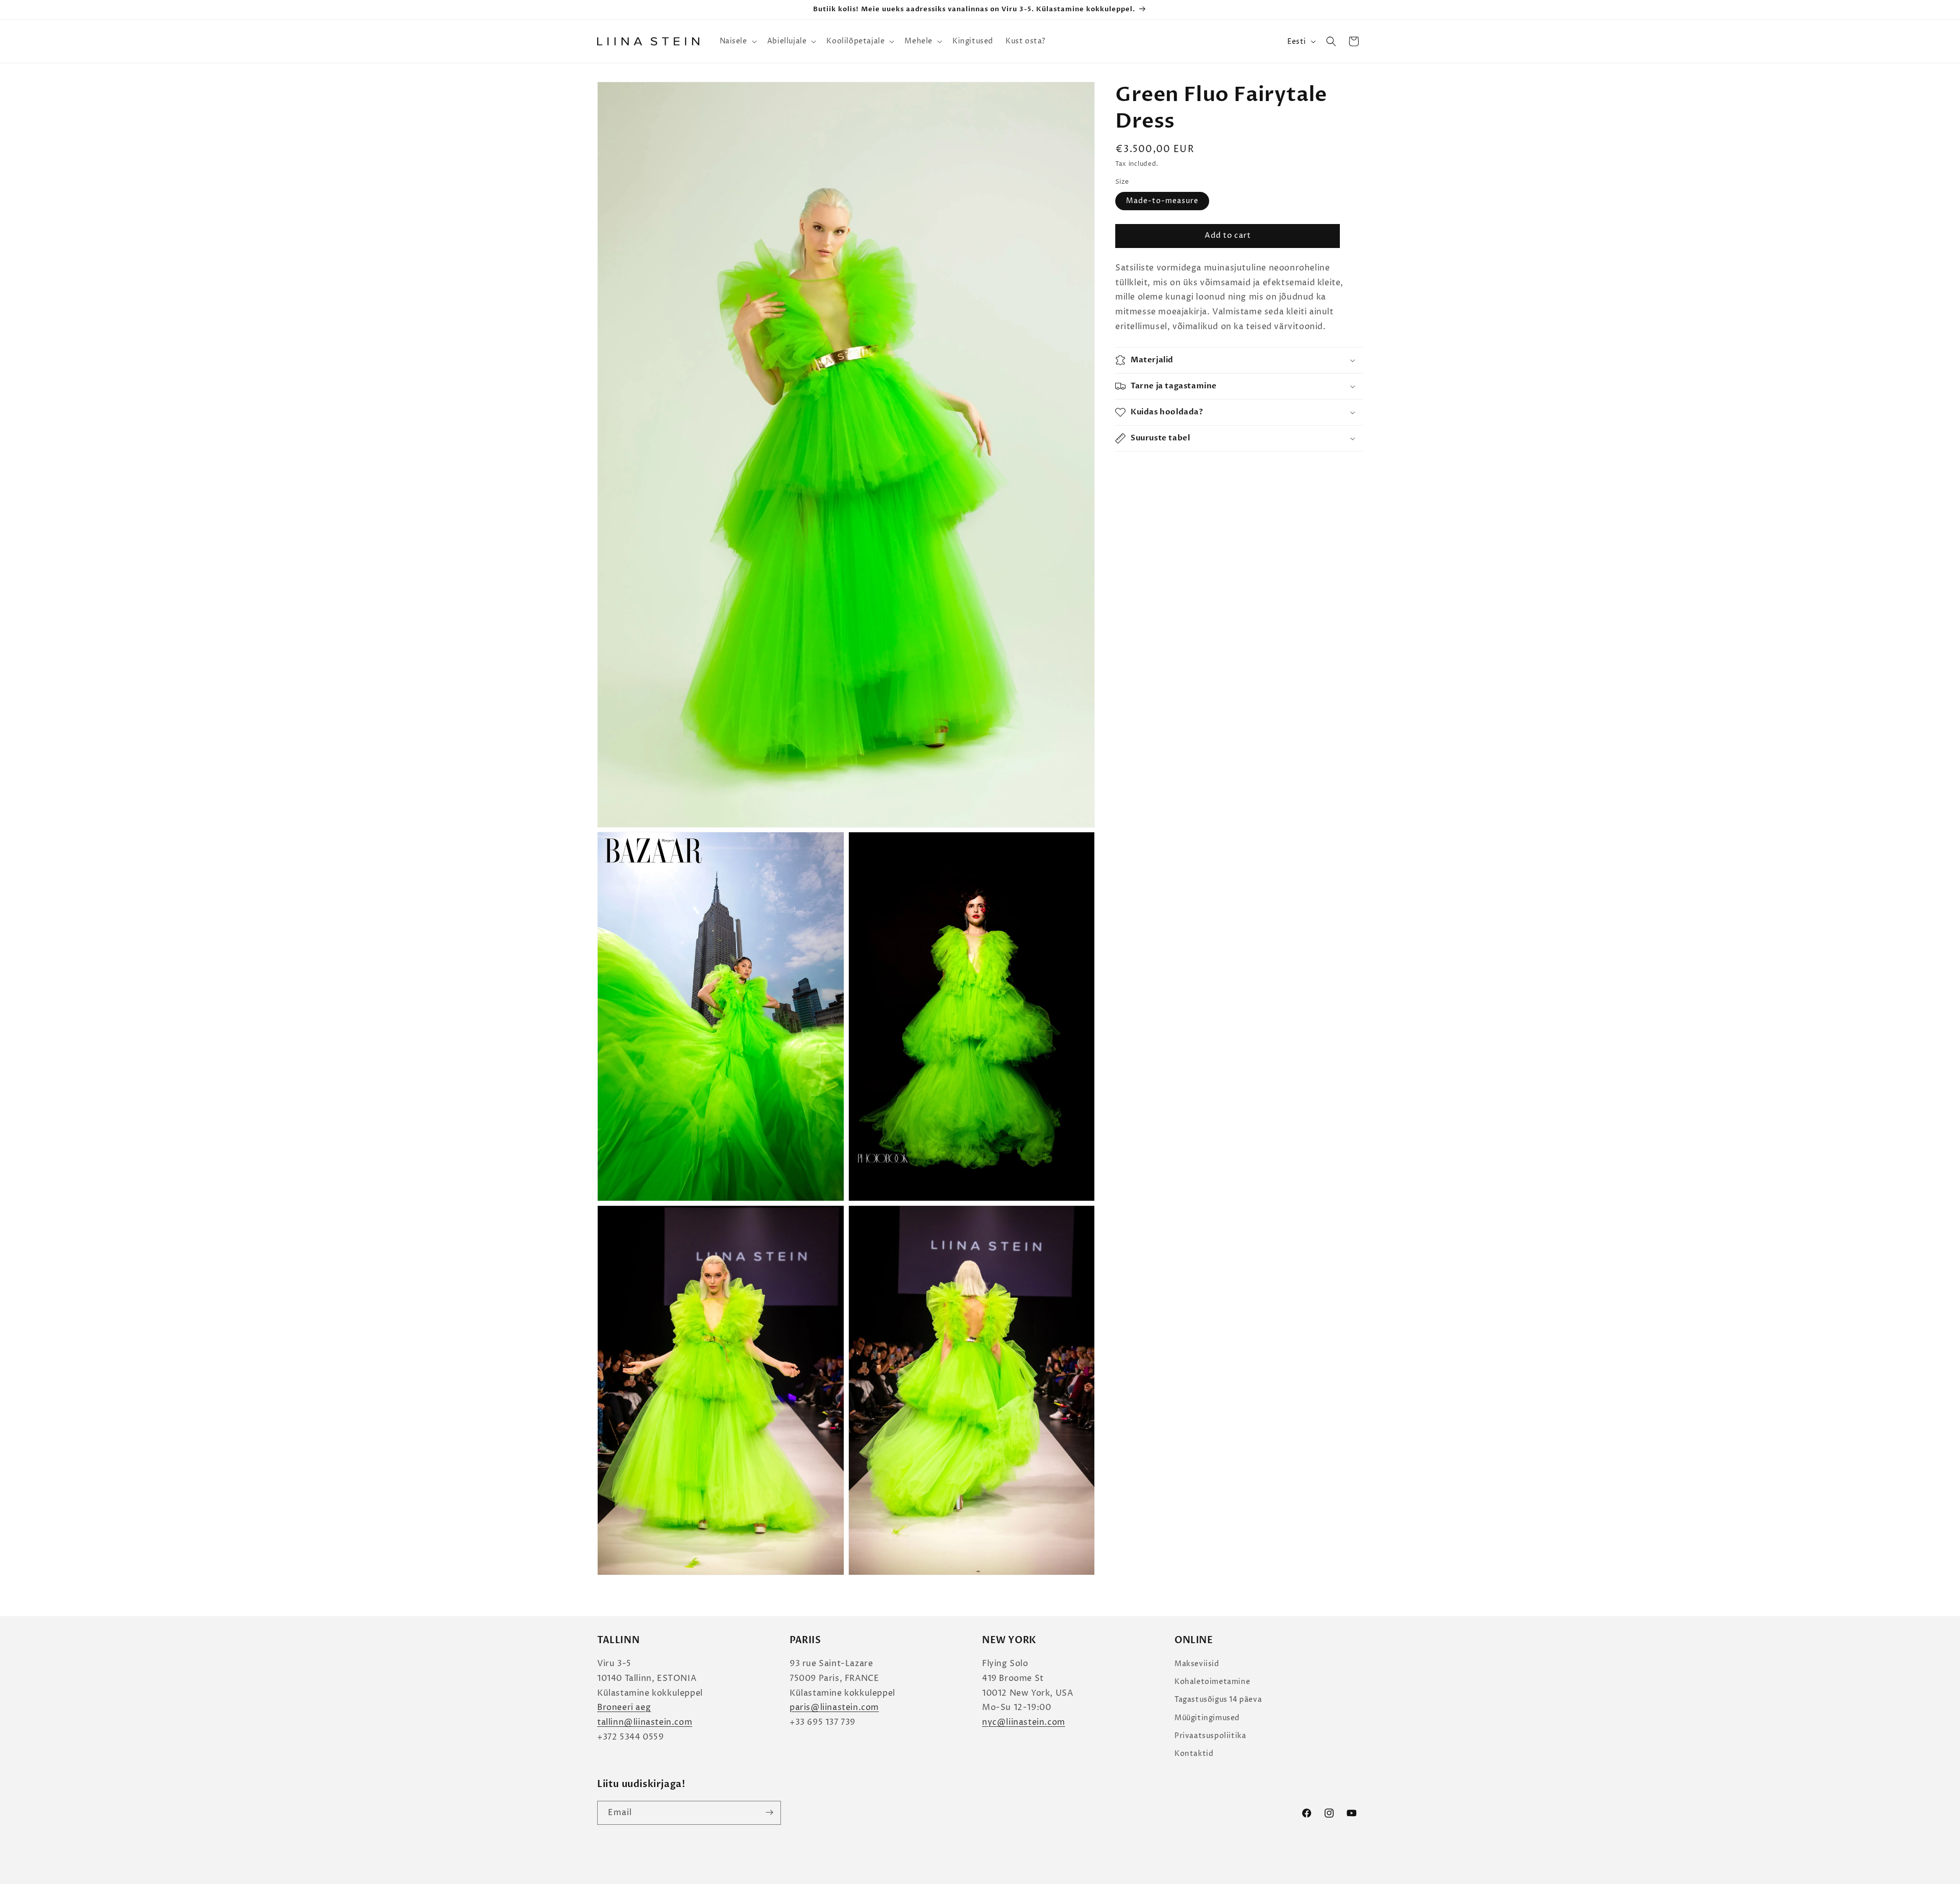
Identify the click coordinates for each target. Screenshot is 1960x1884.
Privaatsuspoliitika (1210, 1736)
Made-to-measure (1162, 201)
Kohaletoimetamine (1212, 1682)
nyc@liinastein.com (1024, 1723)
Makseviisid (1197, 1664)
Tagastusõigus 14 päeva (1218, 1700)
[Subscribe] (769, 1812)
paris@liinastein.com (834, 1708)
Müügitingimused (1207, 1718)
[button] (737, 41)
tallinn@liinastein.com (645, 1723)
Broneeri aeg (624, 1708)
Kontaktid (1194, 1754)
